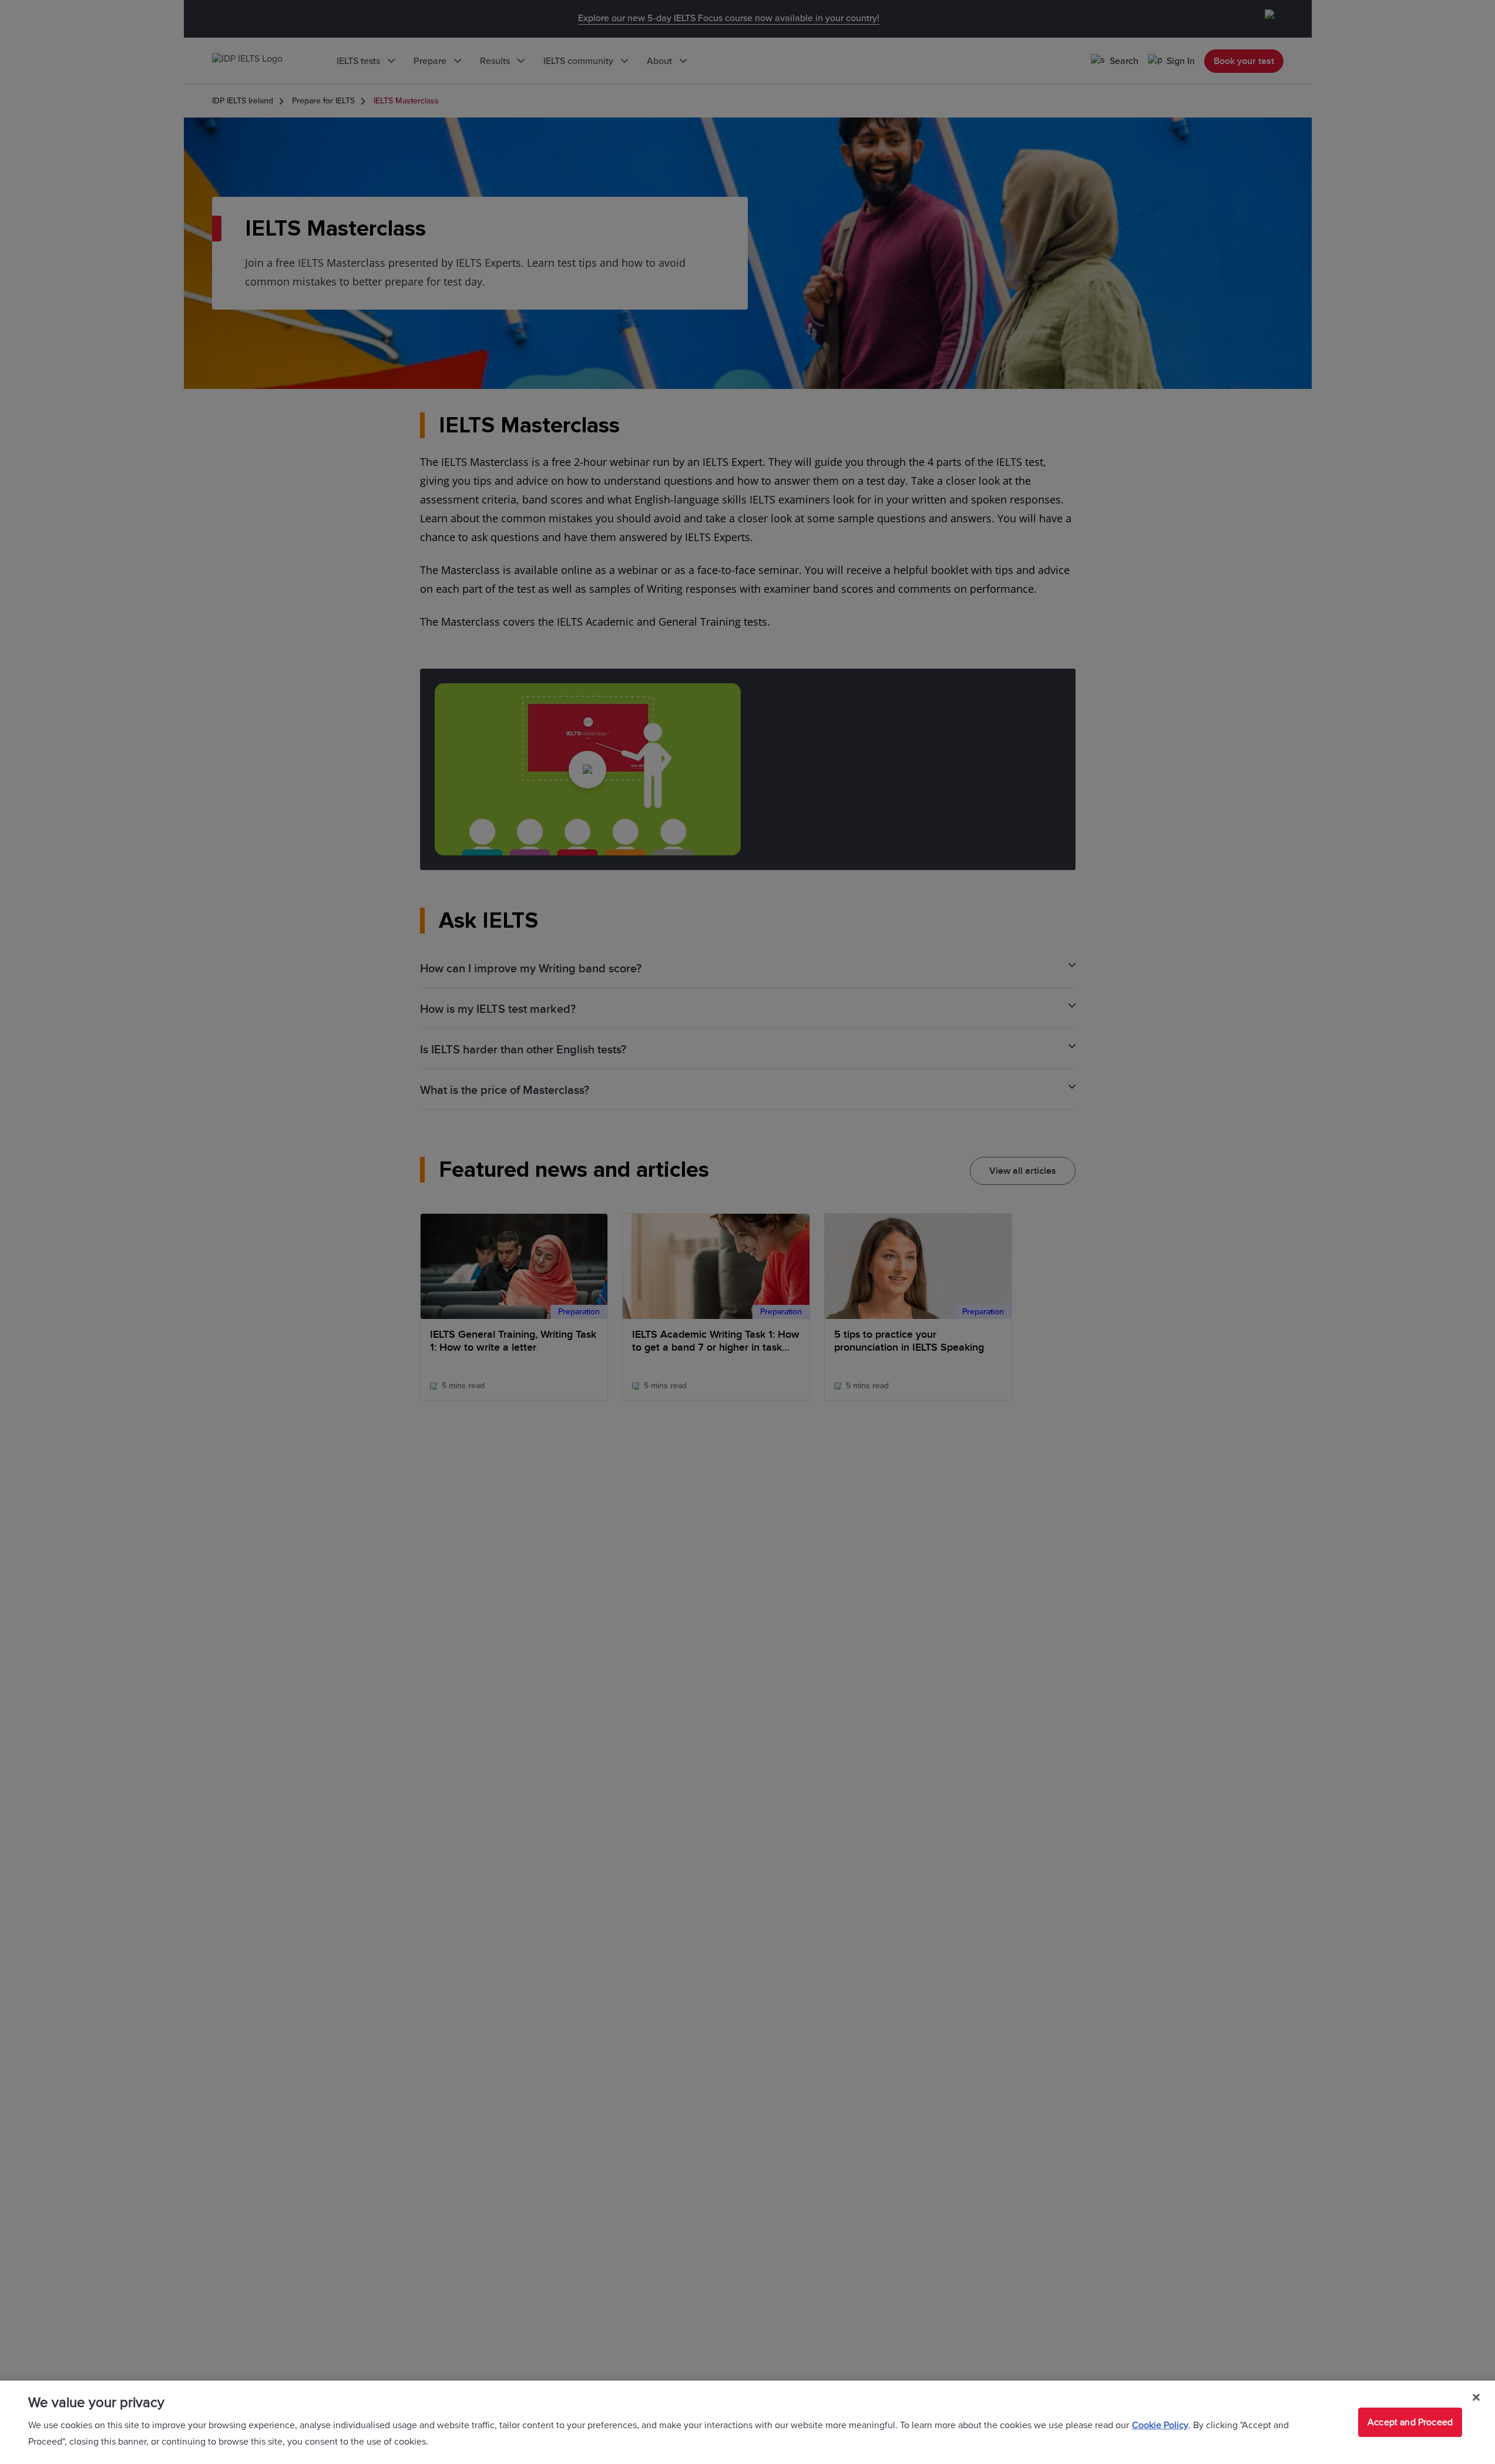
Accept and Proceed (1410, 2422)
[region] (747, 2422)
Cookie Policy (1160, 2425)
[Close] (1476, 2398)
